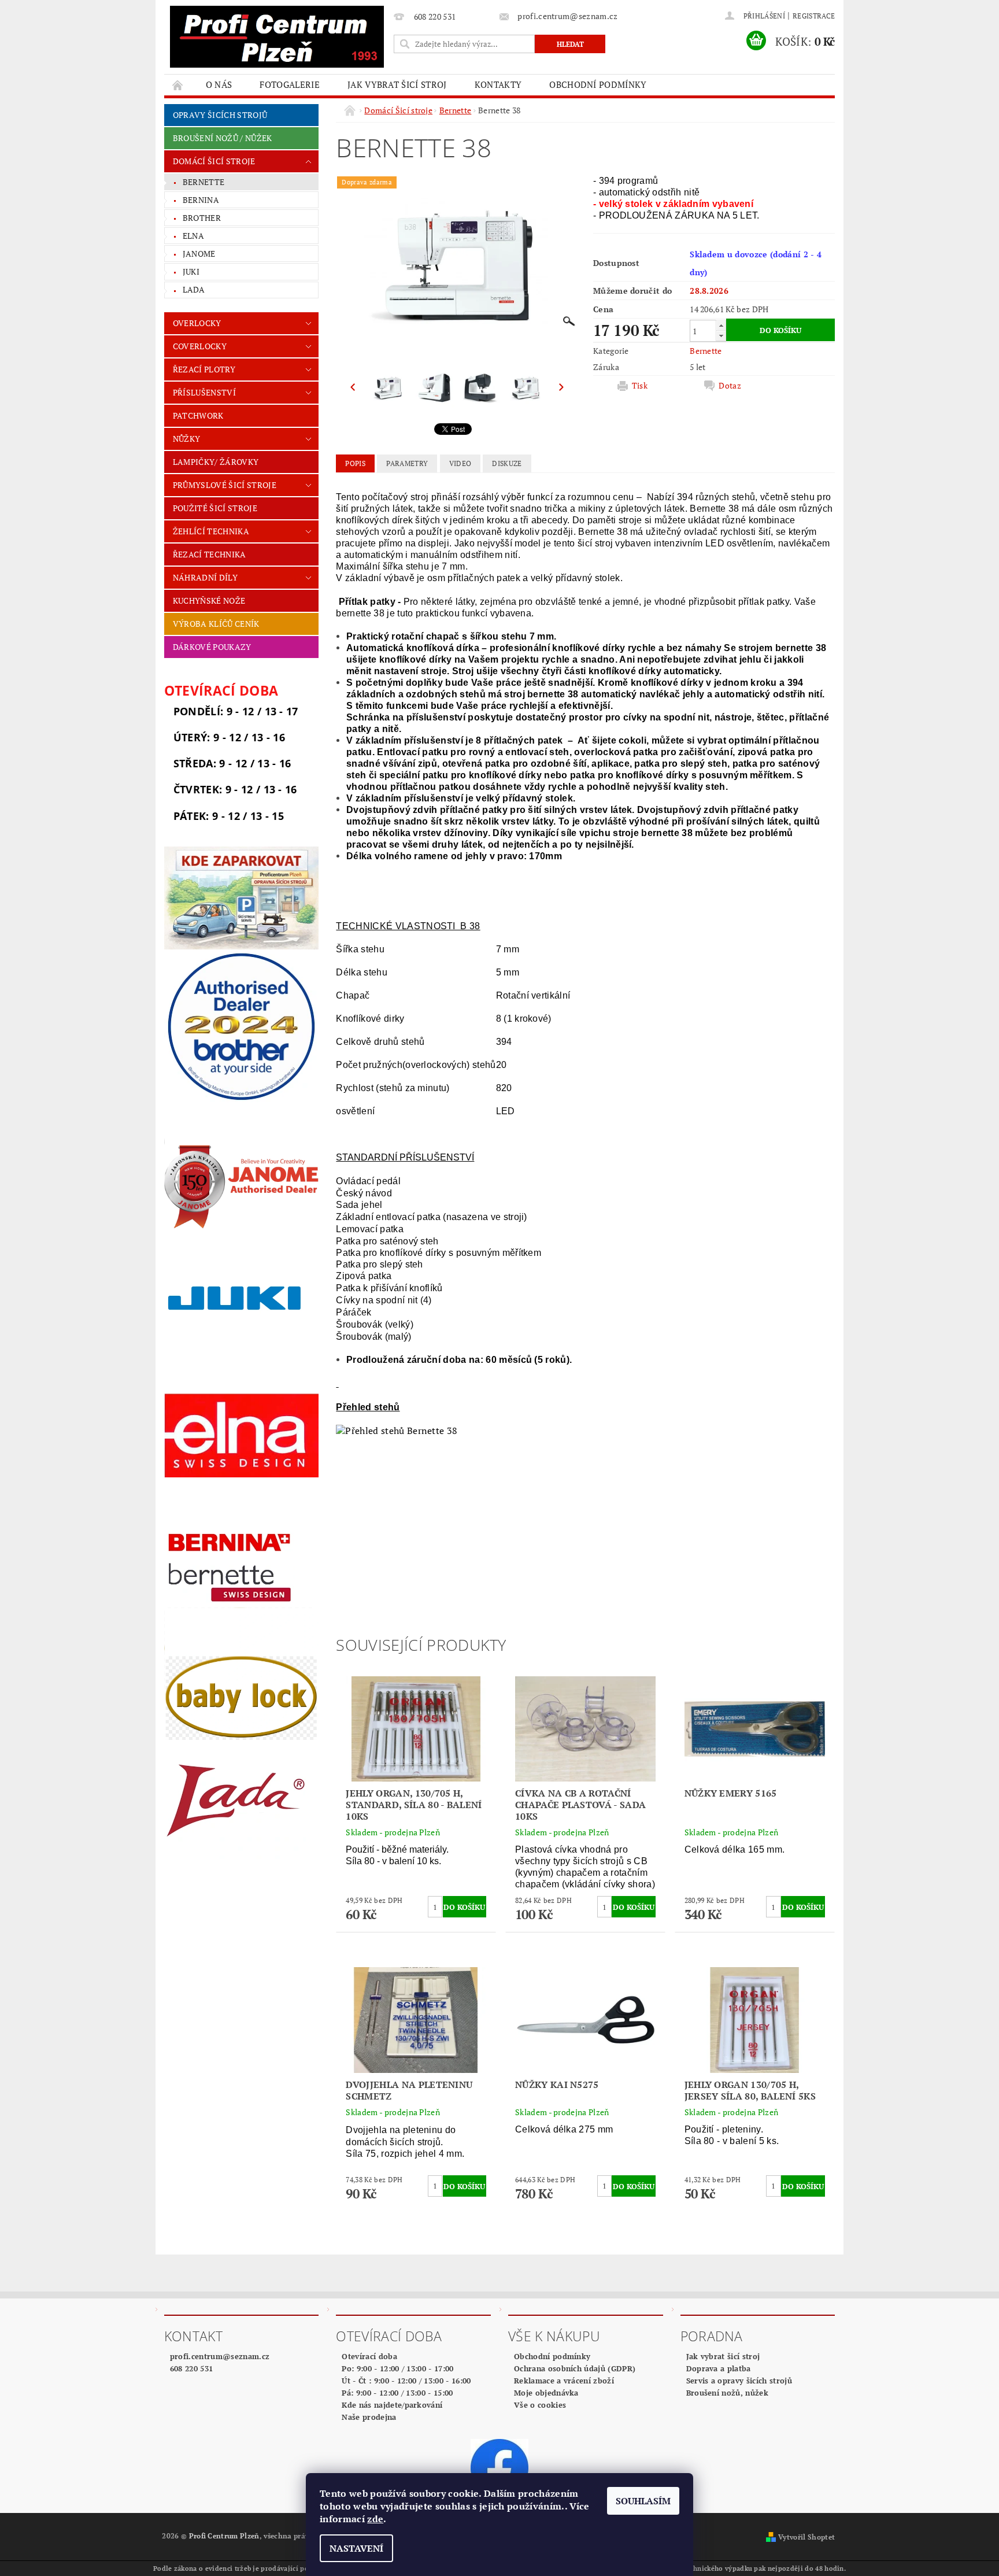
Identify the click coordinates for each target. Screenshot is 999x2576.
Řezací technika (210, 554)
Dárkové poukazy (212, 647)
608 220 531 (192, 2368)
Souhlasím (643, 2501)
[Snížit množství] (721, 336)
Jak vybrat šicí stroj (397, 84)
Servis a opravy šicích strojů (739, 2381)
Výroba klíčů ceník (216, 624)
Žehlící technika (211, 531)
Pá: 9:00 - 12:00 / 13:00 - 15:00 (397, 2393)
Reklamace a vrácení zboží (564, 2381)
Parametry (407, 463)
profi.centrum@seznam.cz (220, 2356)
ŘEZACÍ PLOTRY (204, 369)
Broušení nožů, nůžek (727, 2393)
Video (460, 463)
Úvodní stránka (178, 85)
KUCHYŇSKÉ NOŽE (209, 600)
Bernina (201, 200)
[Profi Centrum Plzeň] (277, 37)
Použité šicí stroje (215, 508)
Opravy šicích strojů (220, 115)
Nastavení (356, 2548)
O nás (219, 84)
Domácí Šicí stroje (214, 161)
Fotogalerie (290, 84)
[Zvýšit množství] (721, 325)
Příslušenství (204, 392)
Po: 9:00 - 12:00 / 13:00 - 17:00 (397, 2368)
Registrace (814, 16)
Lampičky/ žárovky (216, 462)
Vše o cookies (540, 2405)
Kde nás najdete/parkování (392, 2405)
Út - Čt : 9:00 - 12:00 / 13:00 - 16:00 (406, 2381)
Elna (193, 236)
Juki (191, 271)
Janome (199, 254)
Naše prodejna (369, 2417)
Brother (202, 218)
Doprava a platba (719, 2368)
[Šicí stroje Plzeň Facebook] (499, 2467)
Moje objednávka (546, 2393)
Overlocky (197, 323)
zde (375, 2519)
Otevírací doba (369, 2356)
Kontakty (498, 84)
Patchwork (198, 415)
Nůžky (187, 439)
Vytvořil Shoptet (806, 2537)
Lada (194, 289)
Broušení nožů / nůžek (223, 138)
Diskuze (507, 463)
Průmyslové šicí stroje (225, 485)
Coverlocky (200, 346)
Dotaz (730, 386)
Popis (355, 463)
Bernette (204, 182)
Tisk (640, 386)
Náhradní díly (205, 577)
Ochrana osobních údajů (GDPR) (575, 2368)
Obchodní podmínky (598, 84)
